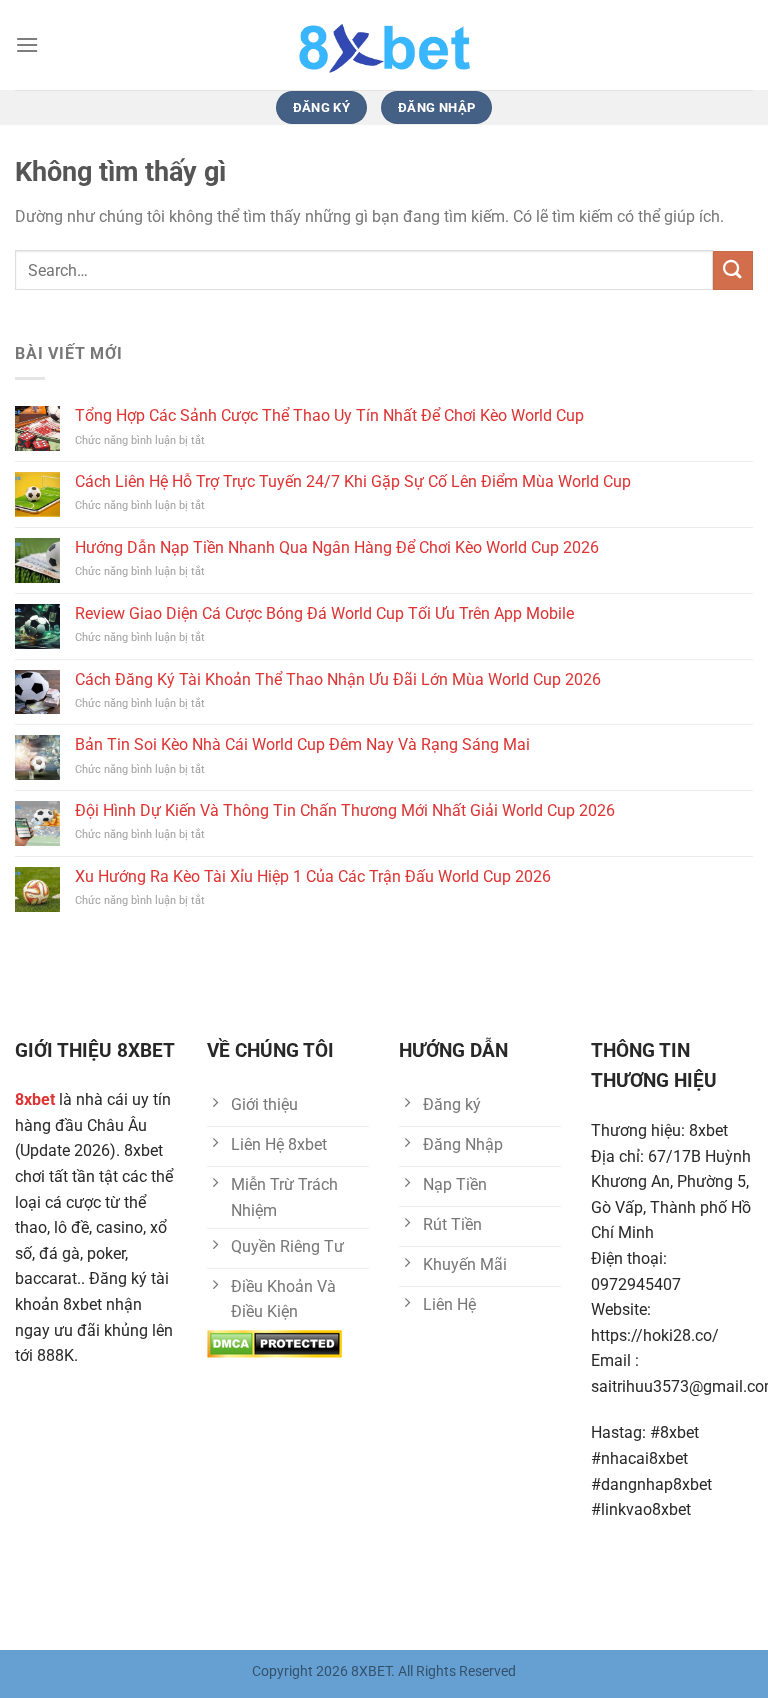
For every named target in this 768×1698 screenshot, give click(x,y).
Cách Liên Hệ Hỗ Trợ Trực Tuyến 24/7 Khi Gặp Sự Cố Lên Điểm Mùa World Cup (353, 481)
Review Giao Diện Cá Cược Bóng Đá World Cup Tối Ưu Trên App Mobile (324, 613)
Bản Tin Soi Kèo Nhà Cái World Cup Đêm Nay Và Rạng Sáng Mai (302, 744)
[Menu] (27, 44)
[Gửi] (733, 270)
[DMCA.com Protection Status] (274, 1342)
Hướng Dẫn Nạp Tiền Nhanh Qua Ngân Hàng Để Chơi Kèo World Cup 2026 (337, 547)
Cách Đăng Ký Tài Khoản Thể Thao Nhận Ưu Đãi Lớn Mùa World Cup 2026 (338, 679)
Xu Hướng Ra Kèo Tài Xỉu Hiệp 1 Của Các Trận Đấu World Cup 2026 (313, 876)
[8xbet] (384, 45)
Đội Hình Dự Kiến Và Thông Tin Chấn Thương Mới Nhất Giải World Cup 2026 (345, 810)
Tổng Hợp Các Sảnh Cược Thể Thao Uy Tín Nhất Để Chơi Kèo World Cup (329, 415)
